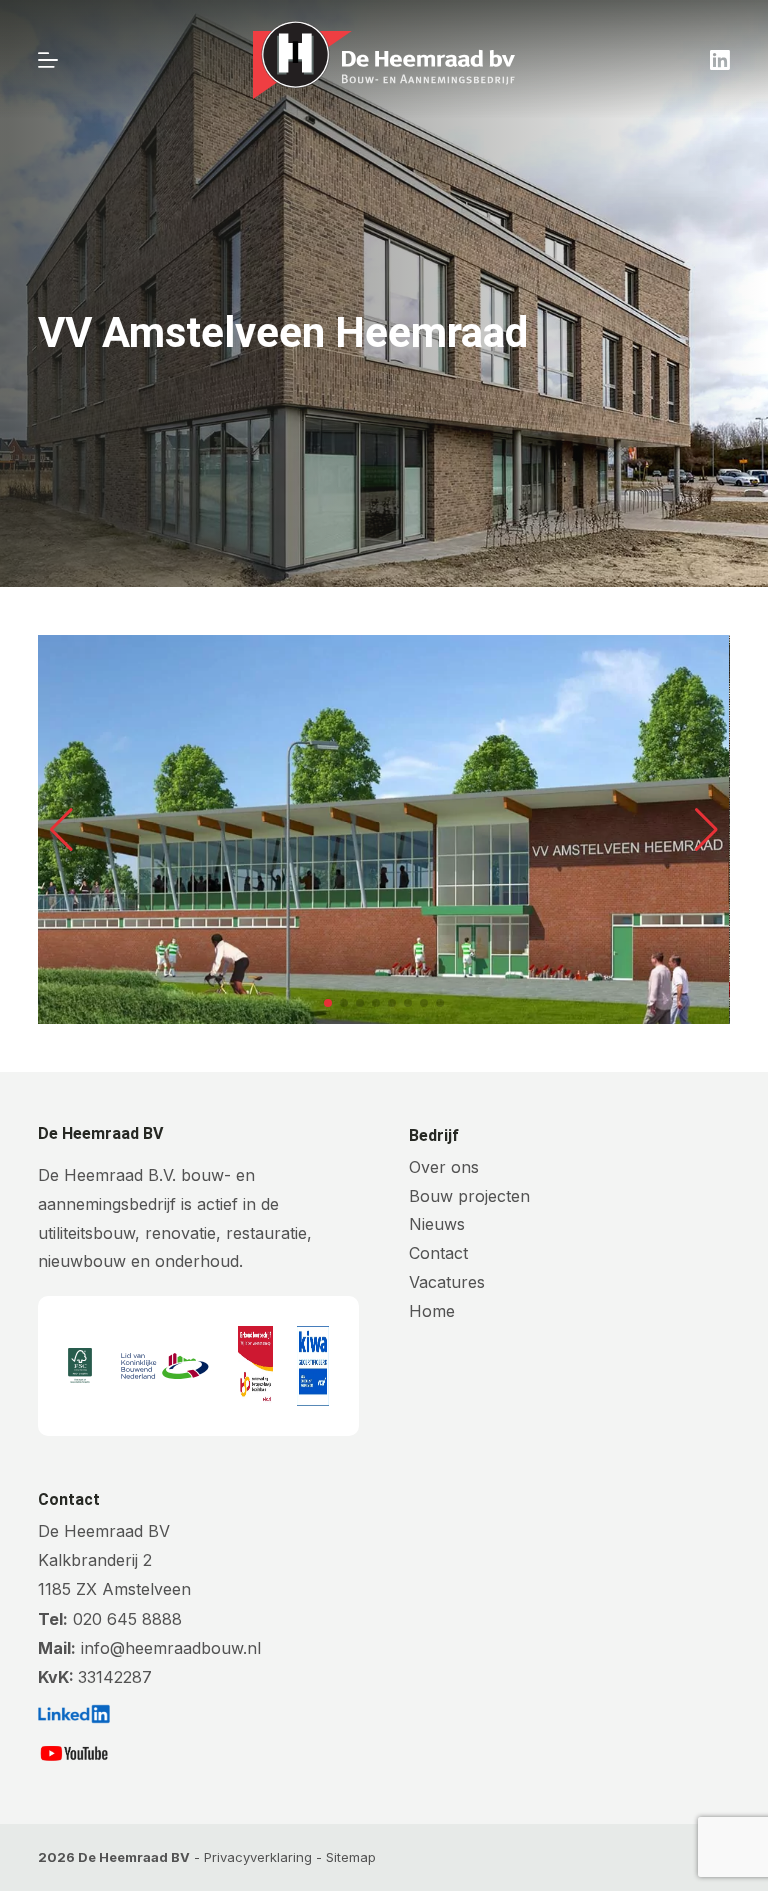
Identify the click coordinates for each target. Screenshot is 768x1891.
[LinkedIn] (720, 60)
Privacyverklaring (258, 1857)
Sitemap (351, 1857)
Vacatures (447, 1282)
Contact (438, 1253)
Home (432, 1311)
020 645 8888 (127, 1619)
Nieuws (437, 1224)
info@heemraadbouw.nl (171, 1648)
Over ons (444, 1167)
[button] (61, 830)
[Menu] (48, 60)
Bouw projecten (469, 1196)
